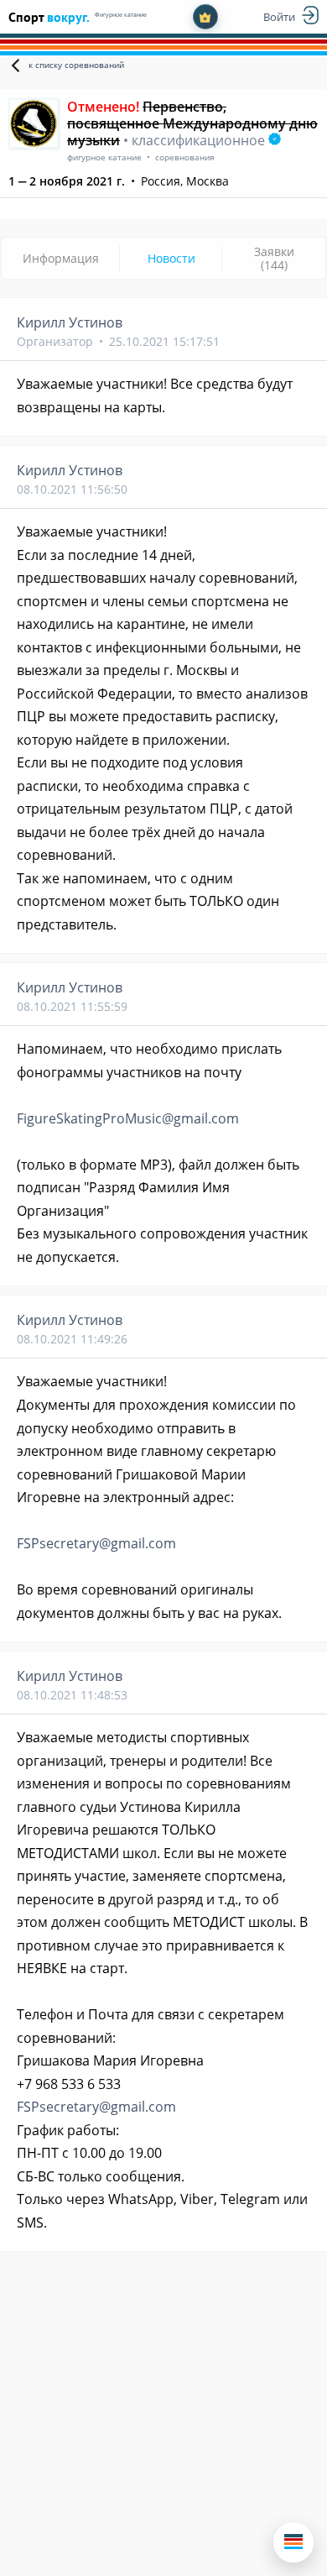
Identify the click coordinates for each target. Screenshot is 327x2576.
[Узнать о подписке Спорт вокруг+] (205, 17)
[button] (293, 2542)
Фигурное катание (121, 15)
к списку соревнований (76, 65)
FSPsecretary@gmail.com (96, 1543)
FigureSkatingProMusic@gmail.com (128, 1118)
